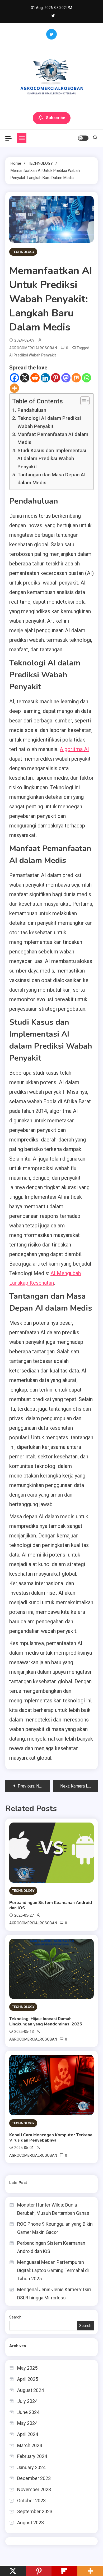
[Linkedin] (45, 378)
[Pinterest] (56, 378)
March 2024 (30, 2445)
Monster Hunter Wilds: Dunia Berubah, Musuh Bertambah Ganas (53, 2209)
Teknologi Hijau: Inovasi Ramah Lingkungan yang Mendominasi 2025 (46, 2021)
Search (15, 2317)
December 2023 (34, 2478)
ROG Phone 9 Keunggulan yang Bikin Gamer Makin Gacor (55, 2228)
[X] (25, 378)
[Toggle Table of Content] (82, 401)
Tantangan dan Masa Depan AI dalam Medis (51, 479)
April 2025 (28, 2379)
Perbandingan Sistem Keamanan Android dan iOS (51, 1905)
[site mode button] (83, 138)
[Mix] (76, 378)
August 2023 (31, 2523)
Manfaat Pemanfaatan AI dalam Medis (53, 438)
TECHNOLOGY (23, 252)
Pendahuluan (32, 410)
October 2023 (31, 2501)
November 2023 (34, 2489)
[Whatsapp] (86, 378)
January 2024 (31, 2467)
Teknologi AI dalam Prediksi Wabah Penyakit (49, 422)
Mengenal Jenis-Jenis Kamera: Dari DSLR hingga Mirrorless (54, 2294)
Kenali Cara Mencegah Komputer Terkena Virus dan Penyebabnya (51, 2138)
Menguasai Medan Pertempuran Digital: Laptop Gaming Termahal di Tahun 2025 (53, 2270)
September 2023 (35, 2511)
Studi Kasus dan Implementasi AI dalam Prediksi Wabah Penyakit (52, 459)
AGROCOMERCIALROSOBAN (33, 348)
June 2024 (28, 2412)
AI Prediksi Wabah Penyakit (32, 355)
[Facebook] (14, 378)
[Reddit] (35, 378)
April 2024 (28, 2434)
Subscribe (56, 118)
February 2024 (32, 2456)
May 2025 (27, 2368)
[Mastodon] (66, 378)
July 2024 (27, 2401)
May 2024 (27, 2423)
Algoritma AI (74, 749)
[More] (14, 388)
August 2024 (31, 2390)
